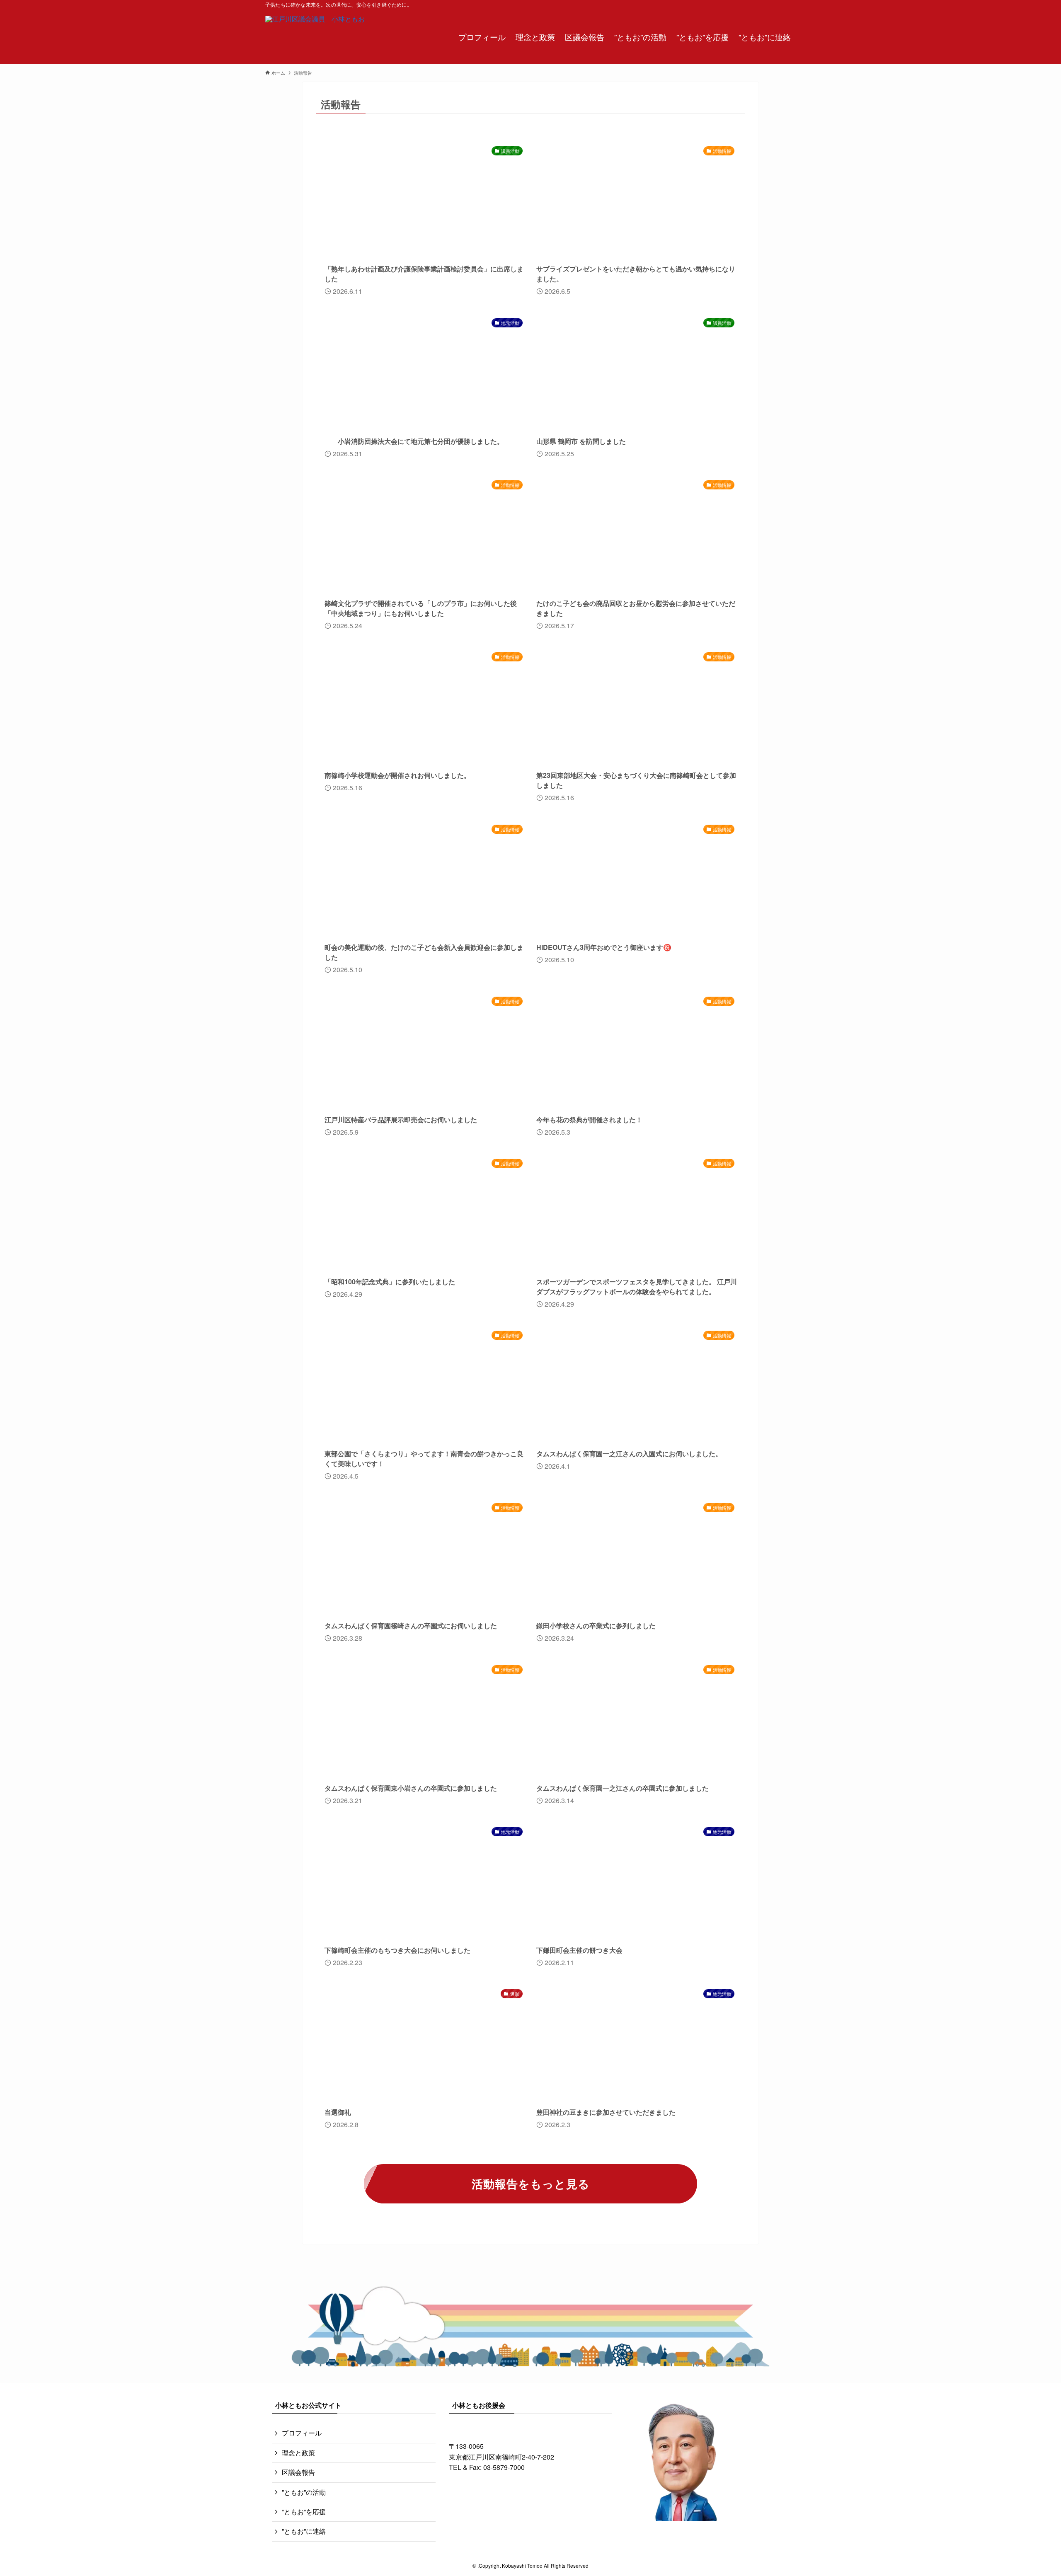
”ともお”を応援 (304, 2512)
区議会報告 (298, 2472)
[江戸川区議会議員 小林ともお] (315, 36)
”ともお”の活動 (304, 2492)
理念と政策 (298, 2453)
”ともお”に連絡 (304, 2531)
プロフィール (302, 2433)
